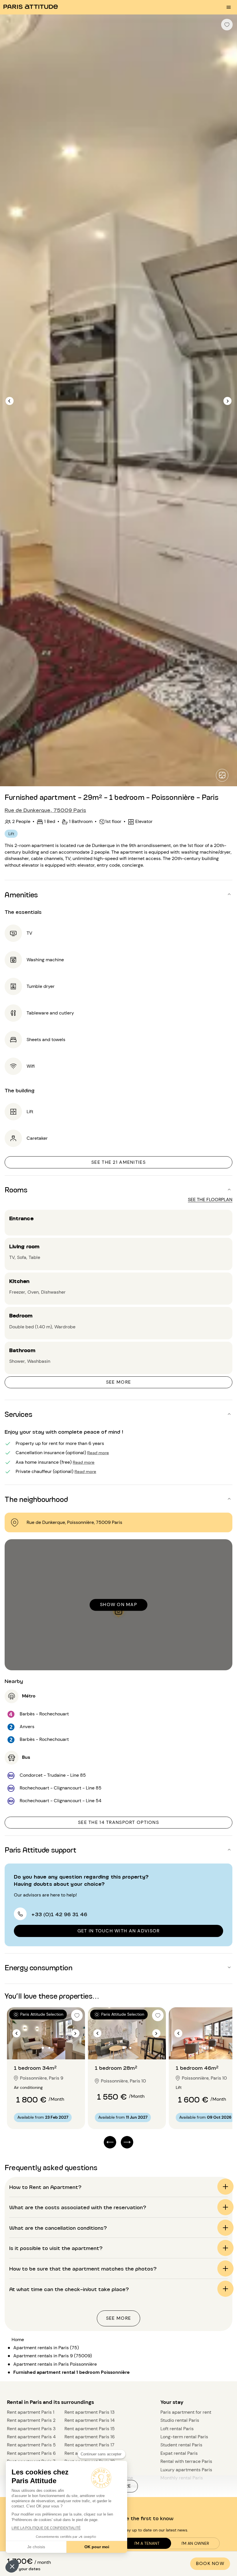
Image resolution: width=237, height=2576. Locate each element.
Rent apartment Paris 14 (90, 2420)
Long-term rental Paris (184, 2437)
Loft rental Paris (177, 2429)
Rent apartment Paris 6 (31, 2453)
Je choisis (36, 2547)
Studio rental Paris (180, 2420)
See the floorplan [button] (210, 1199)
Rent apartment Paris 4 (31, 2437)
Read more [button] (98, 1452)
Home (18, 2340)
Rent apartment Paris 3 (31, 2429)
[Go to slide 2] (49, 2048)
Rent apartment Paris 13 (89, 2412)
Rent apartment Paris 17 (89, 2445)
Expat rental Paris (179, 2453)
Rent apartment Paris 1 (31, 2412)
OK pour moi (97, 2547)
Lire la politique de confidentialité (46, 2528)
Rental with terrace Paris (186, 2461)
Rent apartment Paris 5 (31, 2445)
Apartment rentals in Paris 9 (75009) (53, 2356)
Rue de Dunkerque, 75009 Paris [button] (45, 810)
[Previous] (10, 401)
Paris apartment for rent (186, 2412)
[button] (12, 2566)
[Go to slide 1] (43, 2048)
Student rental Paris (181, 2445)
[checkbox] (227, 25)
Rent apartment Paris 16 (90, 2437)
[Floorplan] (222, 775)
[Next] (227, 401)
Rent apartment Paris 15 (90, 2429)
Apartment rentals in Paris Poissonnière (55, 2364)
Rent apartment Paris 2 (31, 2420)
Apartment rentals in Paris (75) (46, 2348)
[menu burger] (229, 7)
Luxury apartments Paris (186, 2470)
